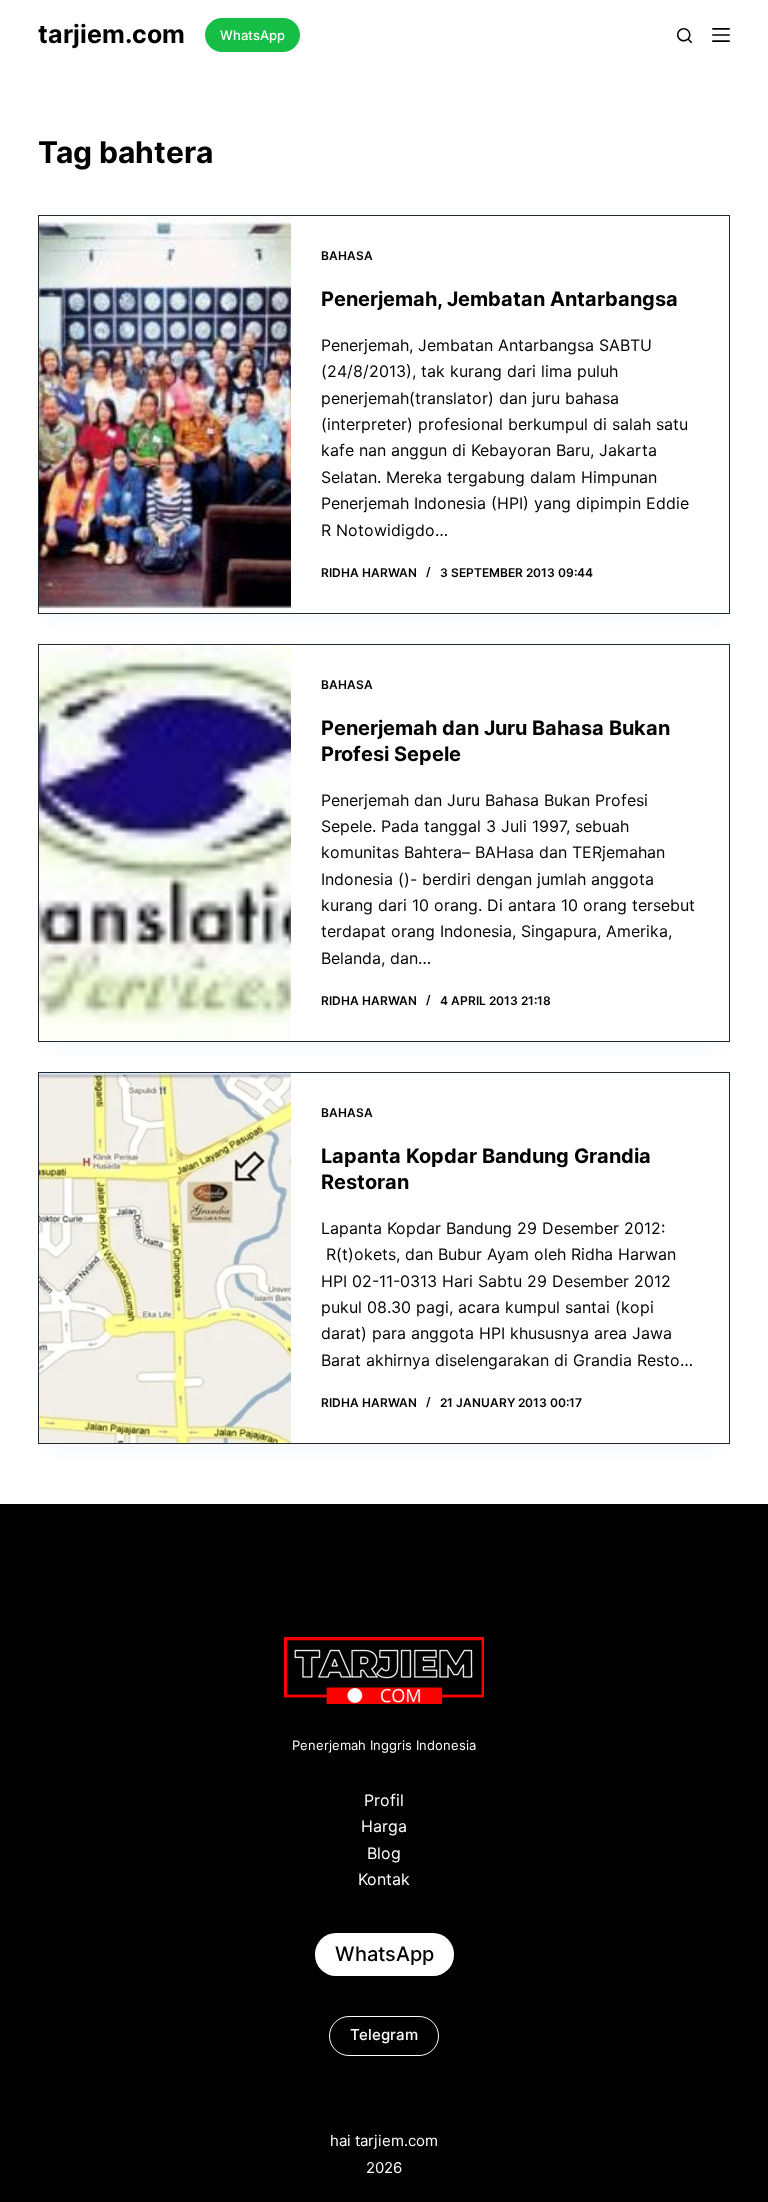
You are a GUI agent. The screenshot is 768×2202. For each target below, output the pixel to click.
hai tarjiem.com (384, 2140)
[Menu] (721, 35)
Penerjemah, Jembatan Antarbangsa (499, 299)
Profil (384, 1800)
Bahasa (347, 255)
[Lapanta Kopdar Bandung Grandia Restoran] (165, 1258)
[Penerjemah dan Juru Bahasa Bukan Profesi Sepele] (165, 843)
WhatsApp (252, 35)
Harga (384, 1826)
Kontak (384, 1879)
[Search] (684, 35)
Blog (384, 1853)
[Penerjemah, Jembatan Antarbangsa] (165, 414)
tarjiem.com (111, 34)
